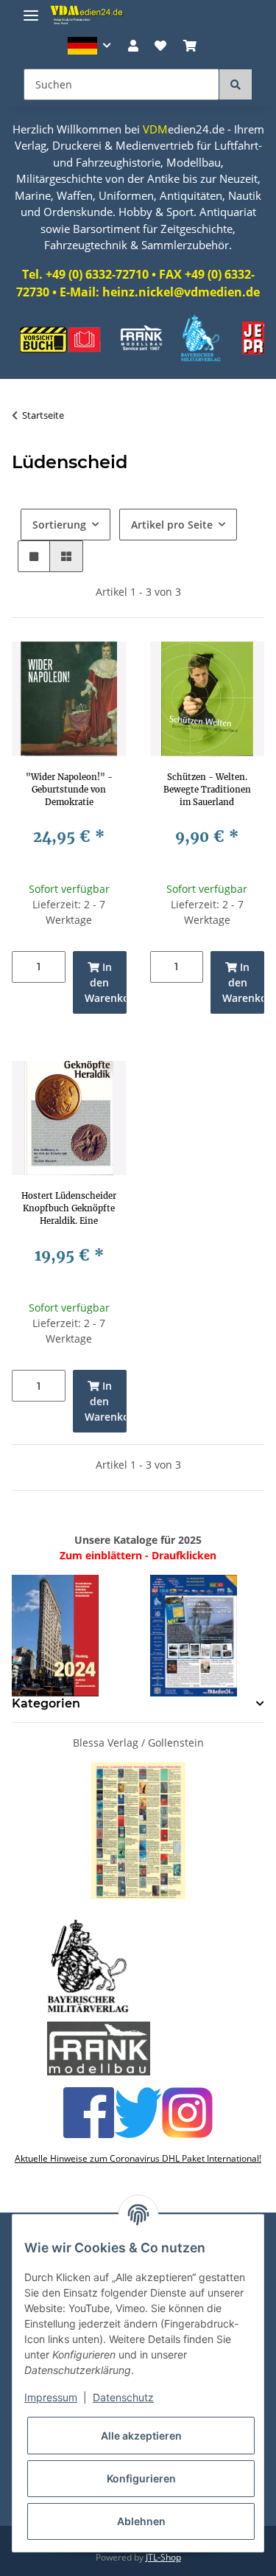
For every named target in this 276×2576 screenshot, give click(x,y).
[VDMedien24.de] (88, 15)
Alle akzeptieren (141, 2436)
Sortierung (59, 525)
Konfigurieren (141, 2478)
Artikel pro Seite (172, 525)
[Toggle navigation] (31, 9)
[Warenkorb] (189, 46)
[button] (89, 46)
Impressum (51, 2397)
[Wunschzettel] (160, 46)
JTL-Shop (163, 2557)
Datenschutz (123, 2397)
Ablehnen (141, 2521)
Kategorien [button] (46, 1703)
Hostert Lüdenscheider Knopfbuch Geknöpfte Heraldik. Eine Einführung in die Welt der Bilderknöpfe (69, 1208)
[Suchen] (236, 84)
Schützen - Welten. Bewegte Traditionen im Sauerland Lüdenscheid (207, 790)
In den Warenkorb (106, 982)
